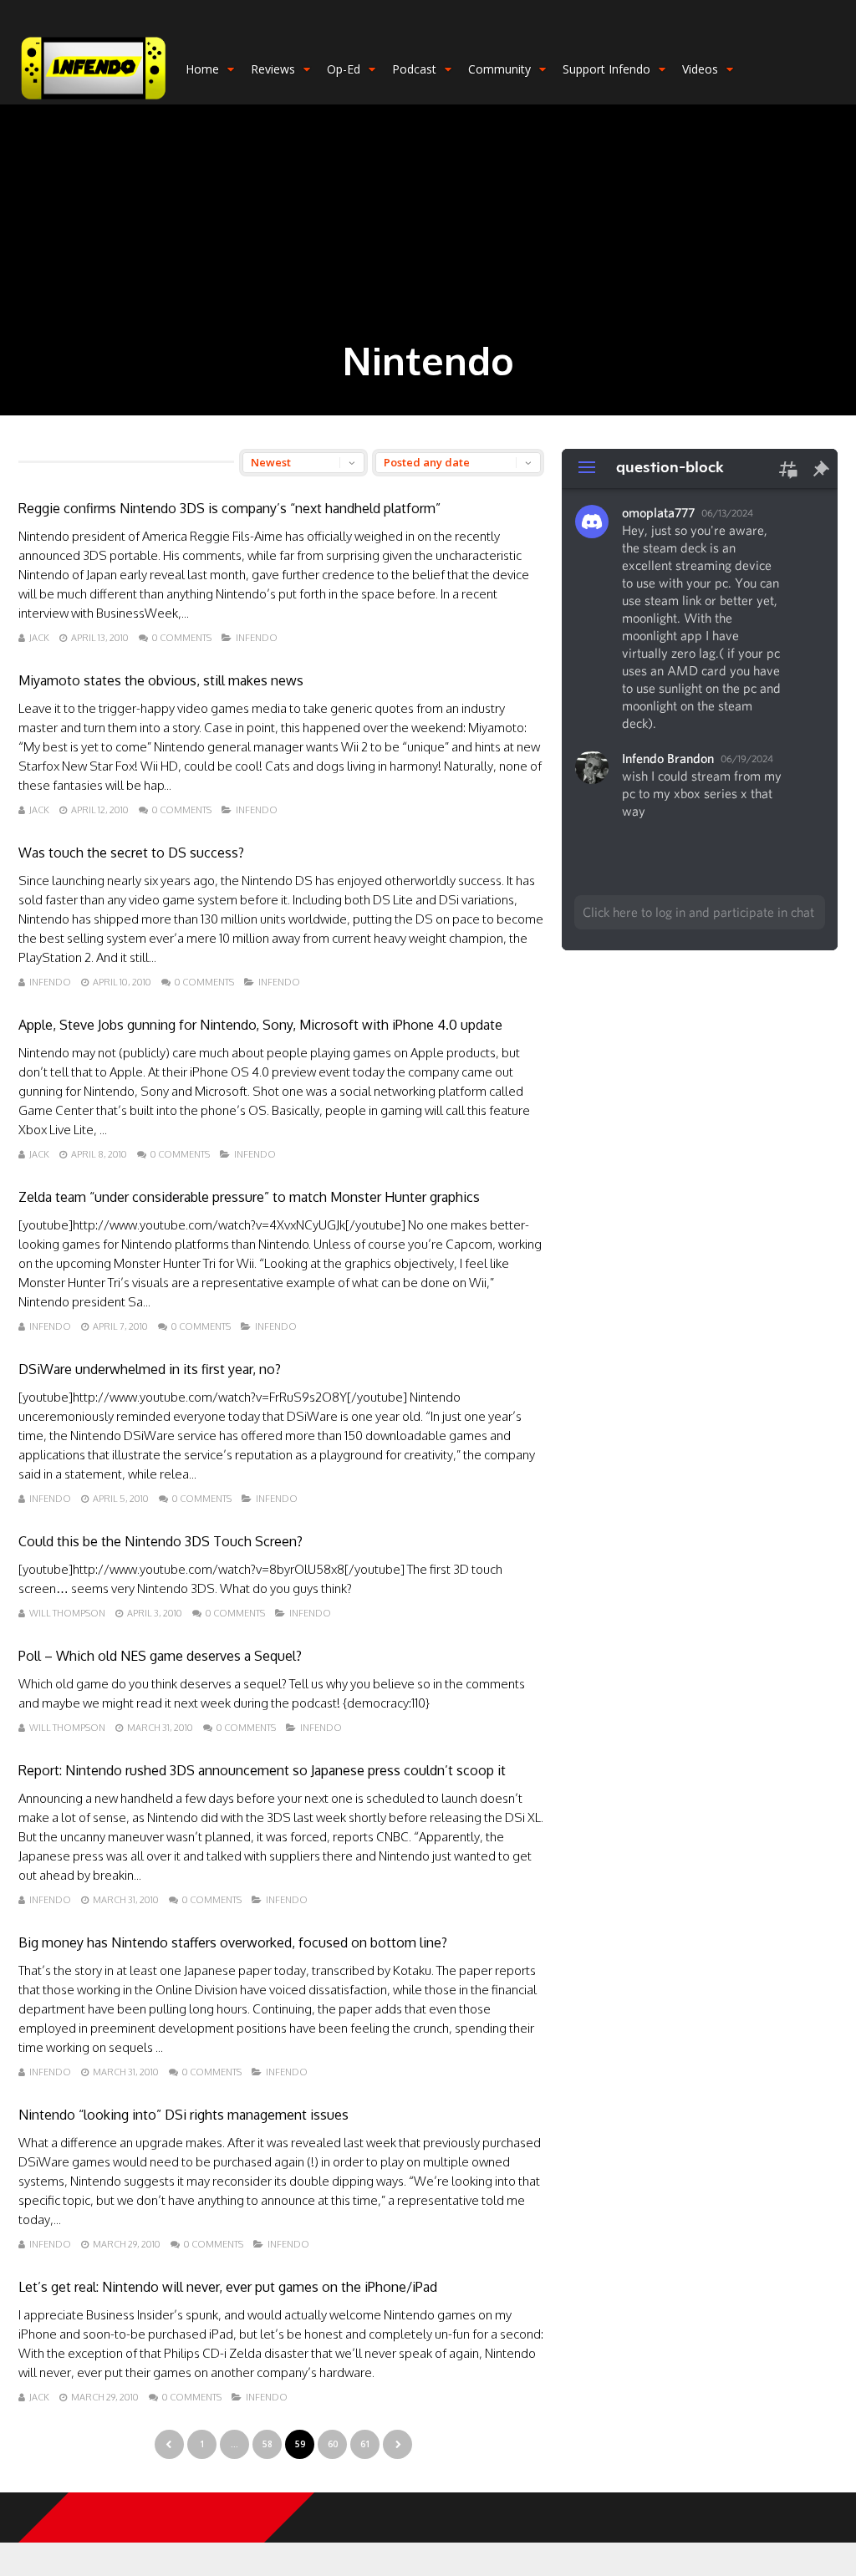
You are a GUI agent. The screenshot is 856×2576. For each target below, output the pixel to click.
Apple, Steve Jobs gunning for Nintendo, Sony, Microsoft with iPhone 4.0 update (260, 1025)
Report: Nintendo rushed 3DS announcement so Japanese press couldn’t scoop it (262, 1770)
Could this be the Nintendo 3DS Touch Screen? (160, 1541)
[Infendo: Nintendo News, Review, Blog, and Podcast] (94, 101)
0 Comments (182, 638)
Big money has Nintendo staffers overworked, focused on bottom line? (233, 1942)
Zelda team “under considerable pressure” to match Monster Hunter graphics (249, 1197)
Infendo (257, 638)
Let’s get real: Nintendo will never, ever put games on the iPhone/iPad (228, 2287)
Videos (700, 69)
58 (267, 2444)
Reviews (273, 69)
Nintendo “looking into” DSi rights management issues (183, 2115)
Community (499, 69)
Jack (39, 638)
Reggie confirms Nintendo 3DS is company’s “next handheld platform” (229, 508)
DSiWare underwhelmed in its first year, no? (150, 1369)
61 (365, 2444)
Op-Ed (344, 69)
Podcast (414, 69)
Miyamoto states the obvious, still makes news (161, 680)
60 (333, 2444)
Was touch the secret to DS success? (131, 853)
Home (202, 69)
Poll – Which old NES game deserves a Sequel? (160, 1656)
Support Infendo (606, 69)
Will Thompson (67, 1613)
